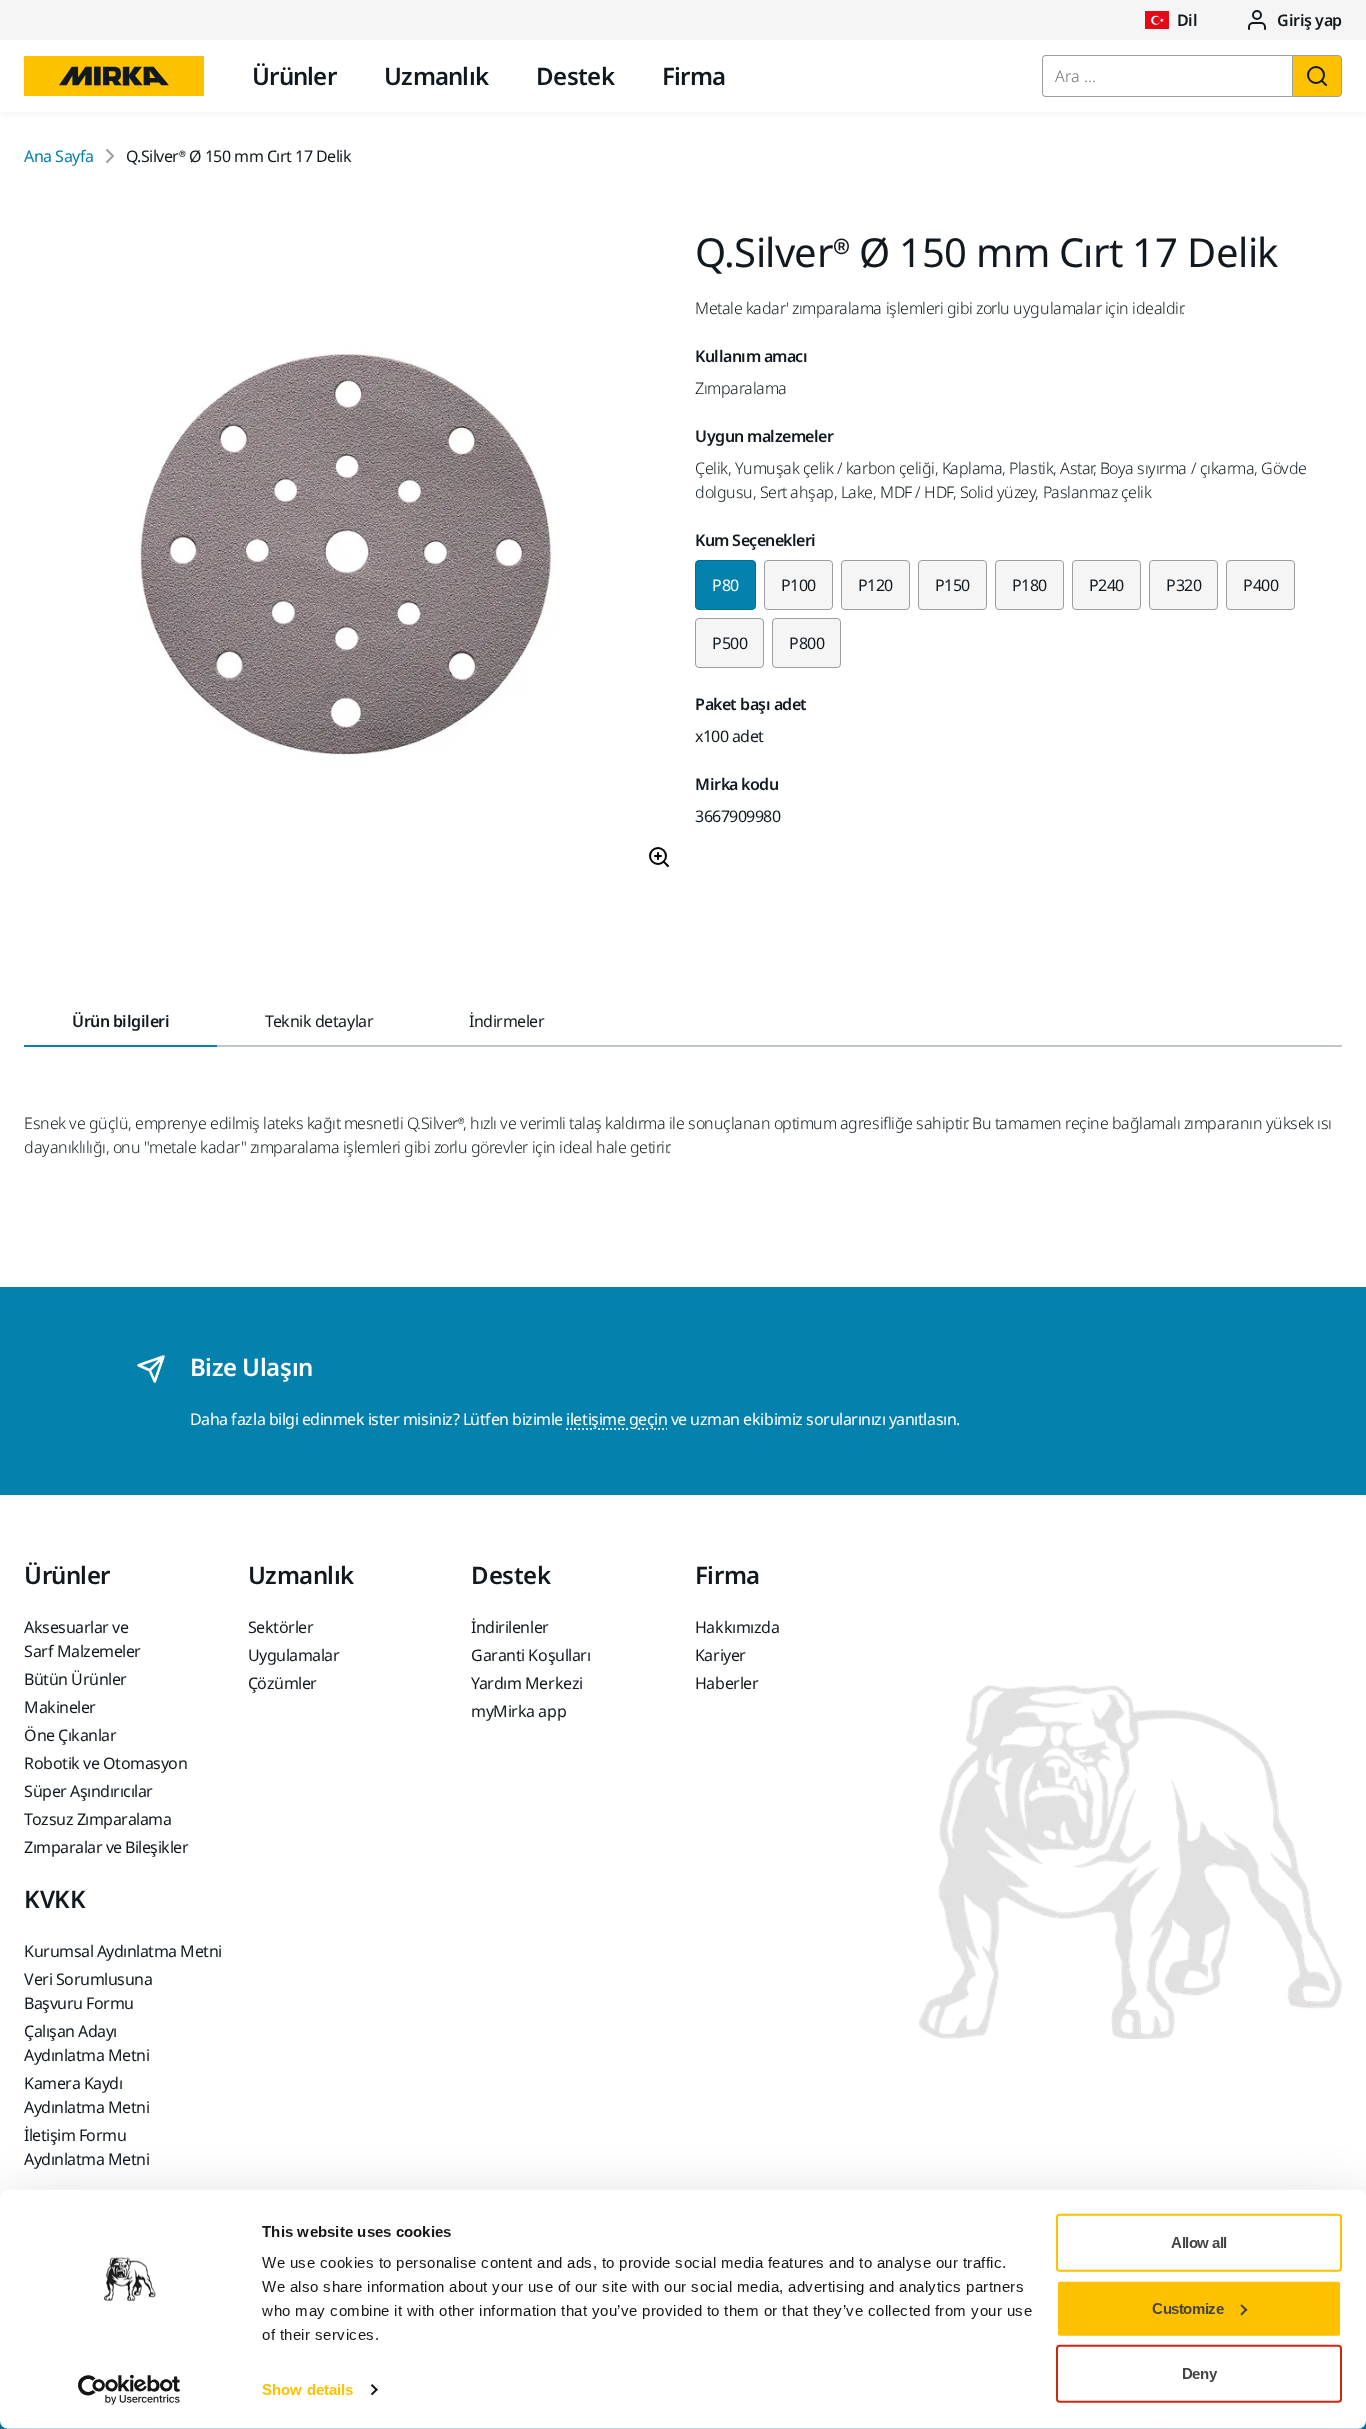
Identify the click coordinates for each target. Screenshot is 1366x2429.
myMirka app (518, 1711)
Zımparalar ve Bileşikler (106, 1847)
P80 (725, 585)
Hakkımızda (737, 1627)
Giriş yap (1309, 20)
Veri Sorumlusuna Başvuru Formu (88, 1991)
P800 (806, 643)
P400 (1260, 585)
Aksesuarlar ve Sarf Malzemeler (82, 1639)
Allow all (1199, 2242)
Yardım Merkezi (526, 1683)
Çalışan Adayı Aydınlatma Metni (86, 2043)
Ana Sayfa (59, 156)
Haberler (726, 1683)
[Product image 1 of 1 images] (347, 558)
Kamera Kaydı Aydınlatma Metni (86, 2095)
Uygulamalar (294, 1655)
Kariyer (720, 1655)
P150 (952, 585)
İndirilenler (509, 1627)
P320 (1183, 585)
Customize (1187, 2307)
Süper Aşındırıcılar (88, 1791)
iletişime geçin (616, 1419)
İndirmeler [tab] (506, 1021)
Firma (693, 75)
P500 (729, 643)
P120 (875, 585)
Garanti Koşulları (530, 1655)
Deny (1199, 2373)
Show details (307, 2389)
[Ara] (1317, 76)
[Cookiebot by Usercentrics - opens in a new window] (129, 2390)
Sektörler (281, 1627)
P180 (1029, 585)
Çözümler (282, 1683)
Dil (1187, 20)
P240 (1106, 585)
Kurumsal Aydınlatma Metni (123, 1951)
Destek (575, 75)
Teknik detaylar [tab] (319, 1021)
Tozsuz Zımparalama (97, 1819)
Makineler (60, 1707)
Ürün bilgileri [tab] (120, 1021)
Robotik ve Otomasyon (105, 1763)
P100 (798, 585)
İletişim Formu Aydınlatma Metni (86, 2147)
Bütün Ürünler (75, 1679)
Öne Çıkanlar (70, 1735)
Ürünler (294, 75)
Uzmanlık (436, 75)
